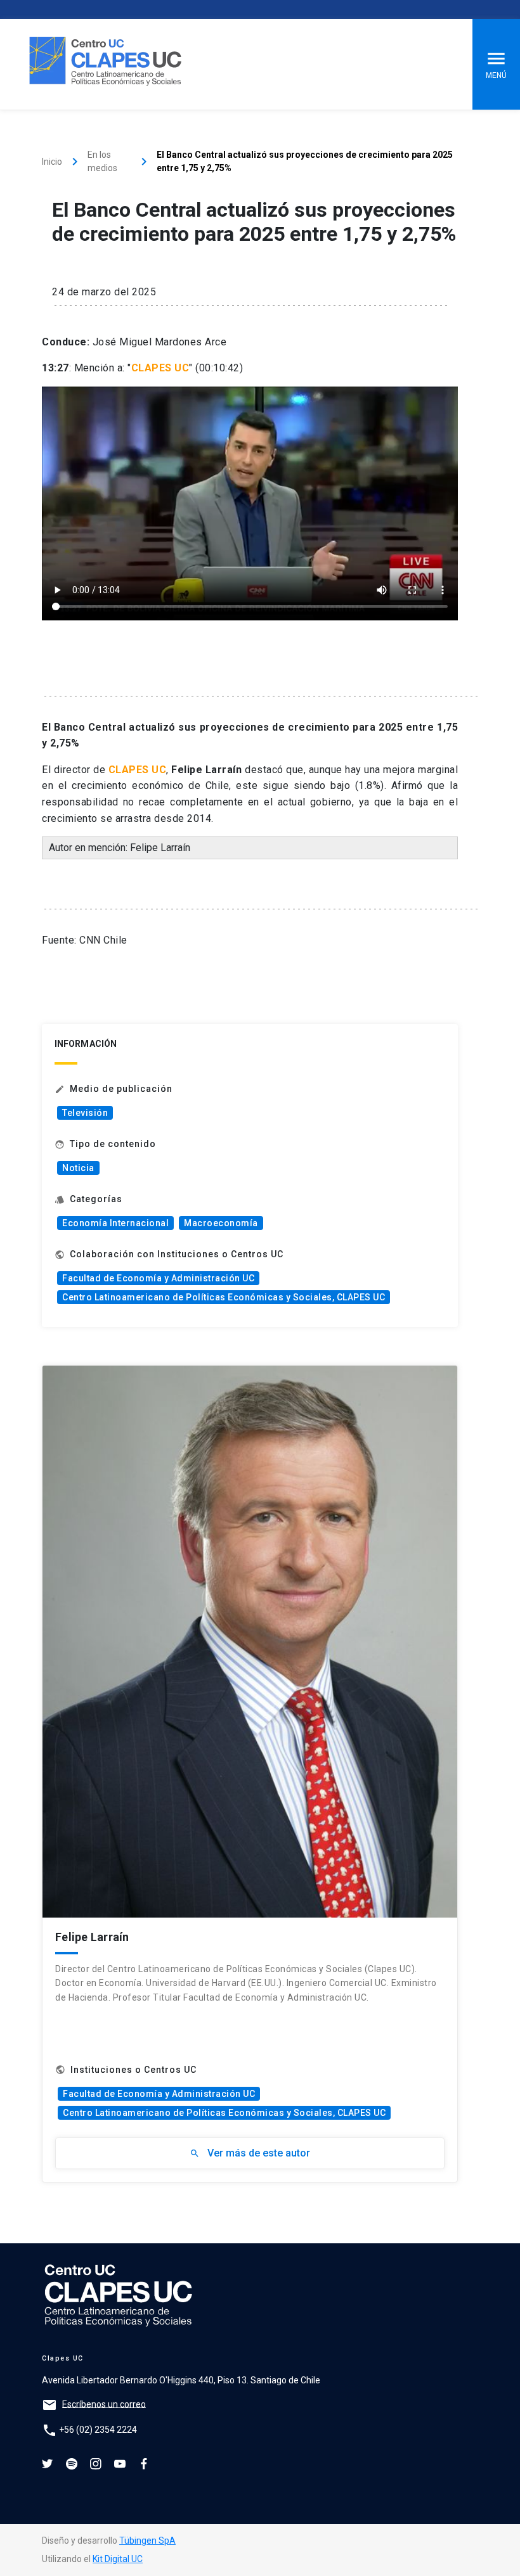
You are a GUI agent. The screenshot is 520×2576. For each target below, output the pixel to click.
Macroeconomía (221, 1223)
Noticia (78, 1168)
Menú (496, 75)
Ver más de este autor (250, 2153)
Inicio (52, 162)
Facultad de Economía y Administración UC (158, 1278)
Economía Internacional (115, 1223)
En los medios (102, 161)
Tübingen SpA (147, 2541)
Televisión (85, 1113)
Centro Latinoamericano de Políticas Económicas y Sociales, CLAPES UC (224, 1297)
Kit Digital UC (118, 2559)
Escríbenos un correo (104, 2404)
